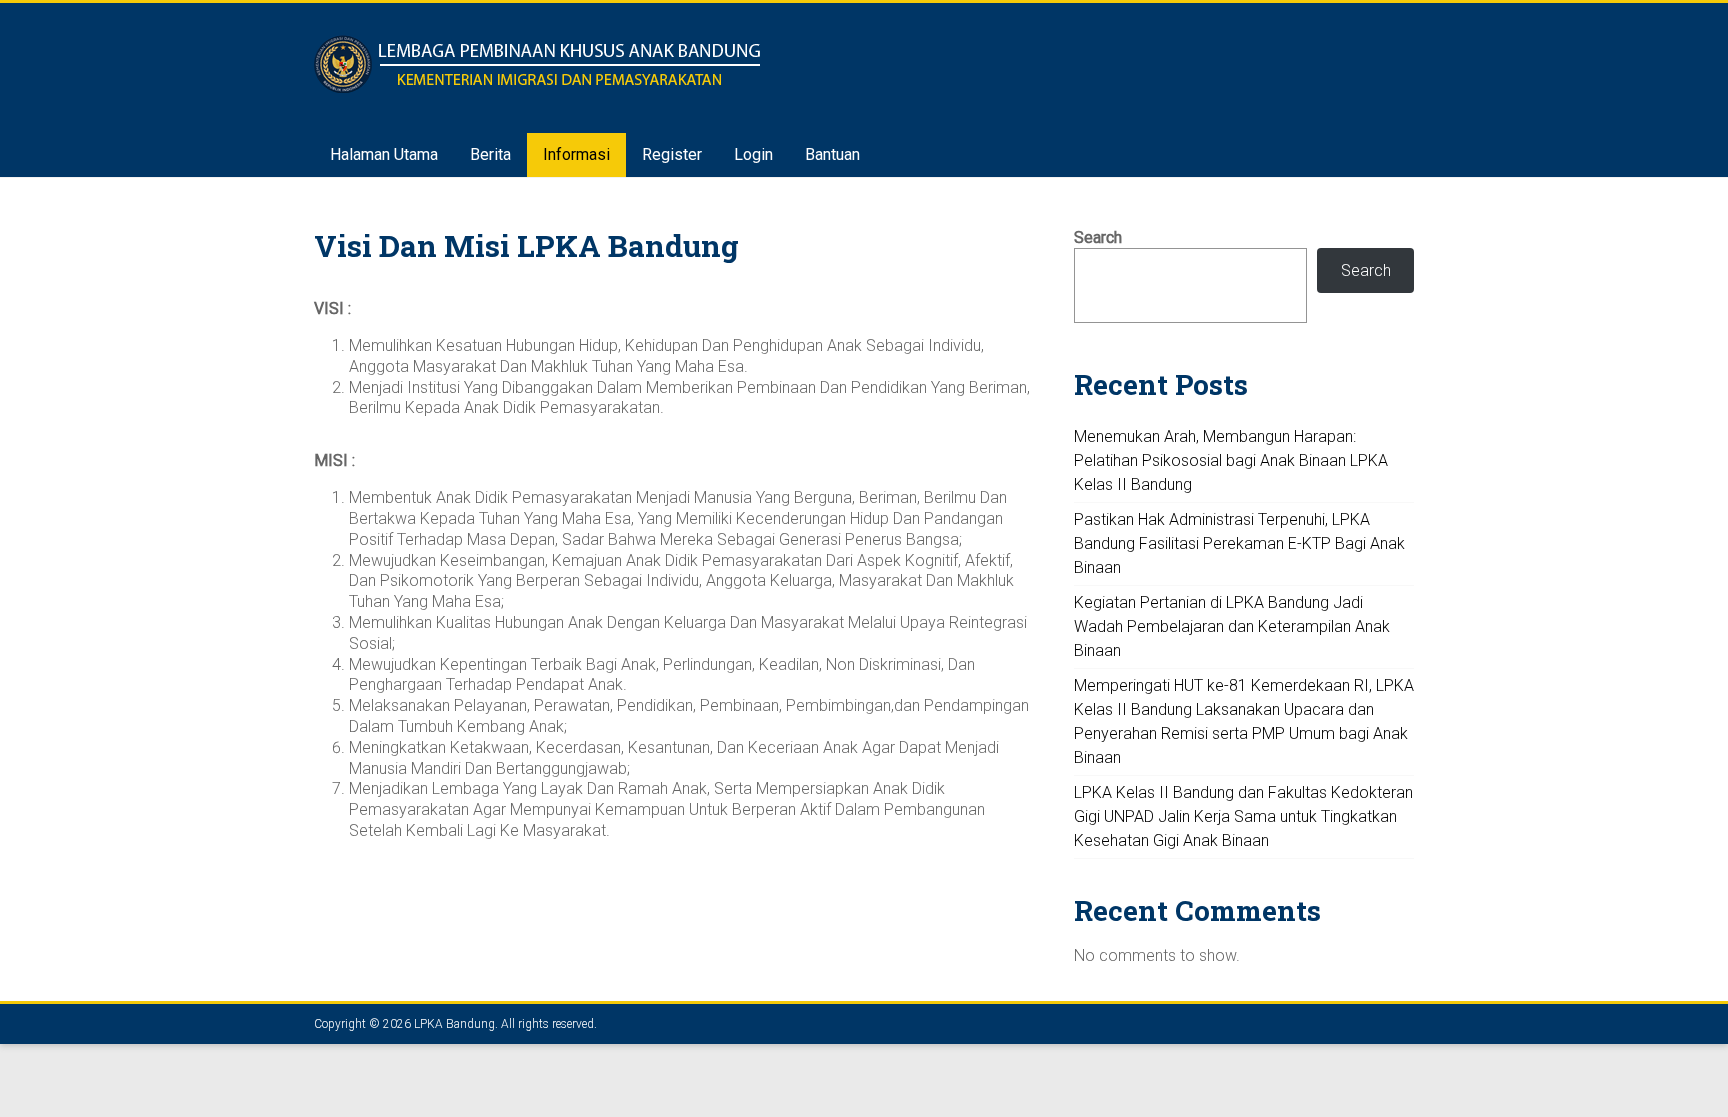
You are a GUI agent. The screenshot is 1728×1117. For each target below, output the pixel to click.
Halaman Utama (384, 154)
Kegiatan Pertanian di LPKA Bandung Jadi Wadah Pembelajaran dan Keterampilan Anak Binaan (1232, 626)
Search (1098, 237)
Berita (490, 154)
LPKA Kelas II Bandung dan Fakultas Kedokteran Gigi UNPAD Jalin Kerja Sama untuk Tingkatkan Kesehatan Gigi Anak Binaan (1243, 816)
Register (672, 154)
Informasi (576, 154)
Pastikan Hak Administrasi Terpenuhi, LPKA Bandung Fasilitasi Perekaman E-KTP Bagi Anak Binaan (1239, 543)
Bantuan (832, 154)
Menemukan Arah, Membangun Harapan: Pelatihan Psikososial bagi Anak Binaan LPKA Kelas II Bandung (1231, 460)
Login (753, 154)
